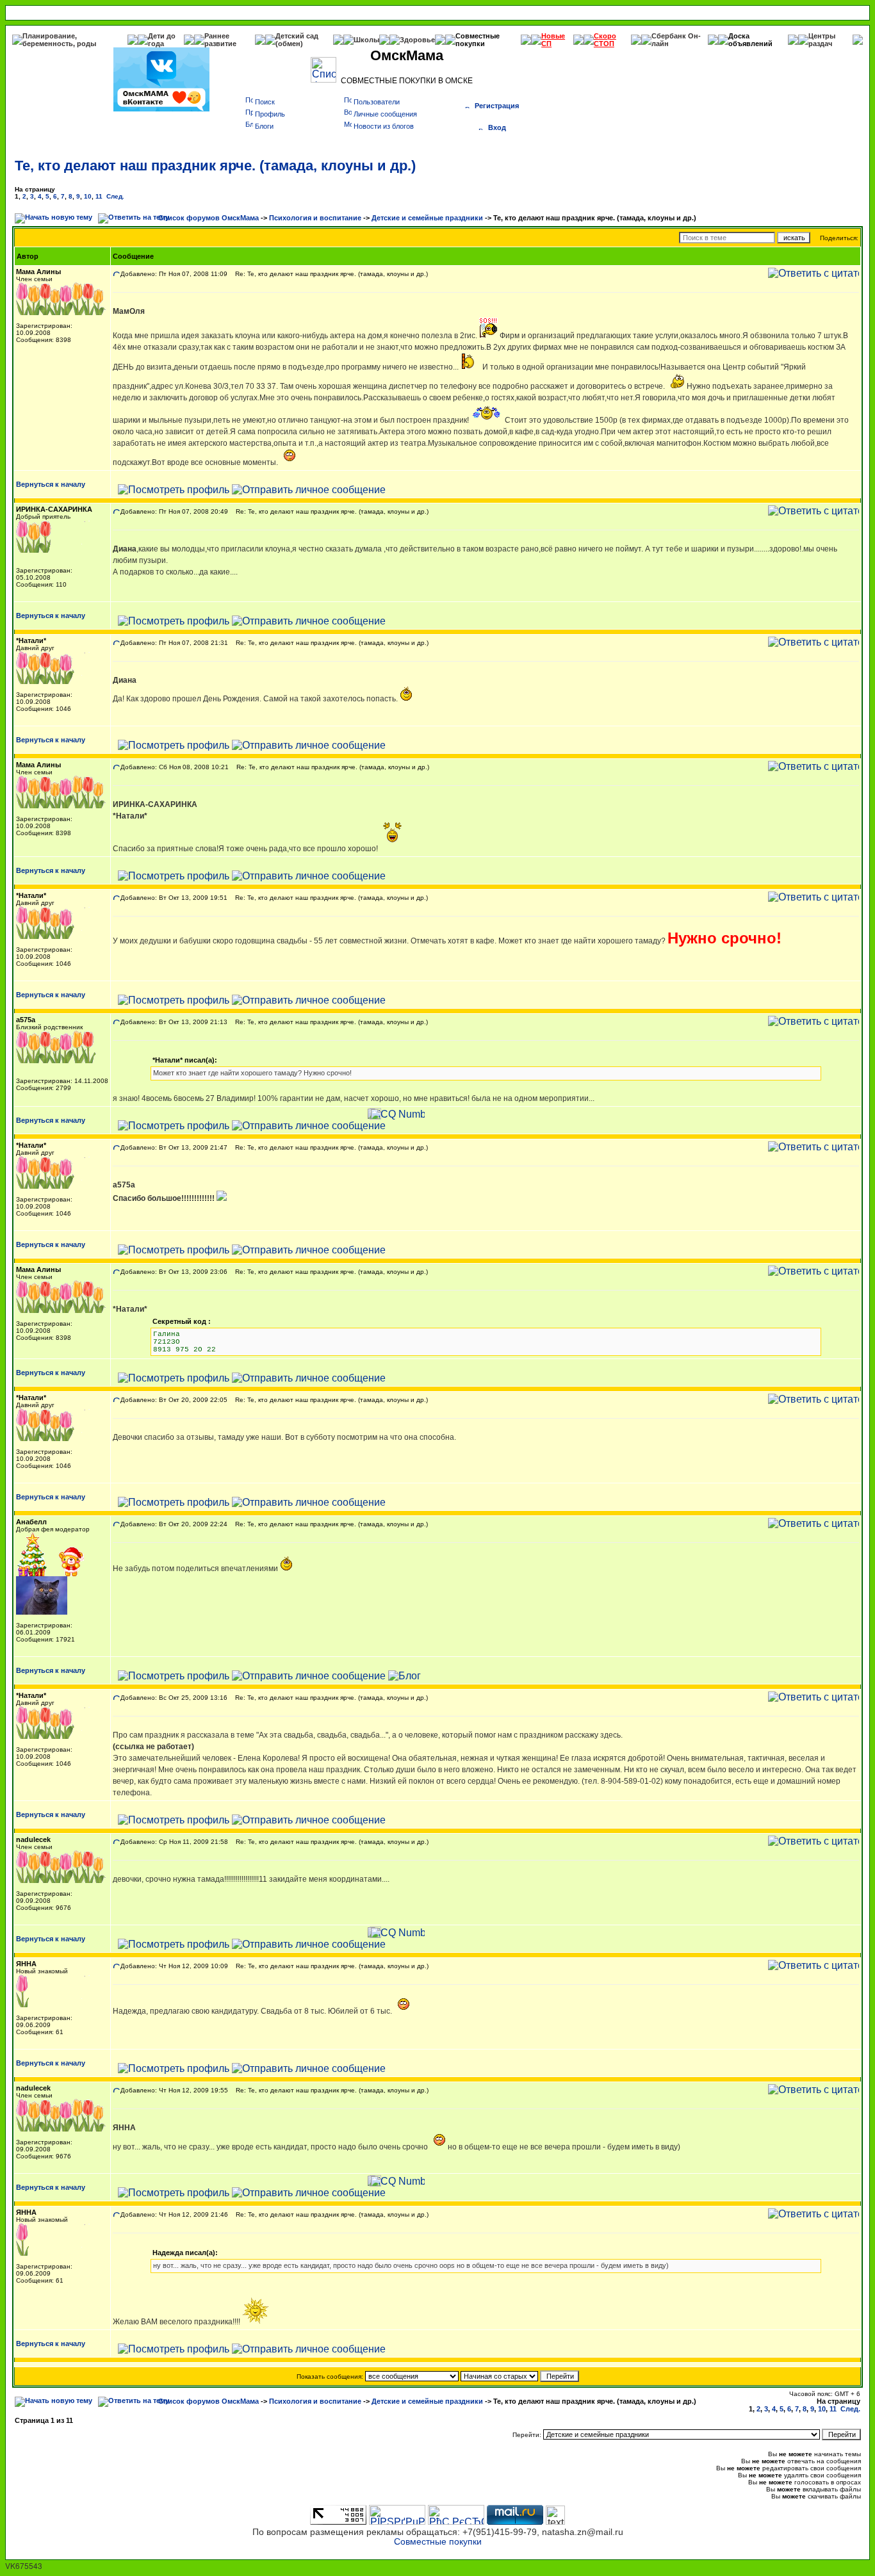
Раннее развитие (220, 40)
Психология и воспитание (315, 218)
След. (115, 196)
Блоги (264, 126)
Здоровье (417, 40)
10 (88, 196)
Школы (366, 40)
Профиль (270, 114)
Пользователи (377, 102)
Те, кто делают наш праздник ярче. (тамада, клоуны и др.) (215, 166)
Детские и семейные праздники (427, 218)
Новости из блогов (384, 126)
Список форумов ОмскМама (209, 218)
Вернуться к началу (51, 484)
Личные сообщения (385, 114)
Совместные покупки (478, 40)
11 (99, 196)
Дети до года (162, 40)
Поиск (265, 102)
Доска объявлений (750, 40)
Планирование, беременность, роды (59, 40)
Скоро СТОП (605, 40)
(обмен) (289, 44)
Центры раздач (822, 40)
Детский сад (297, 36)
